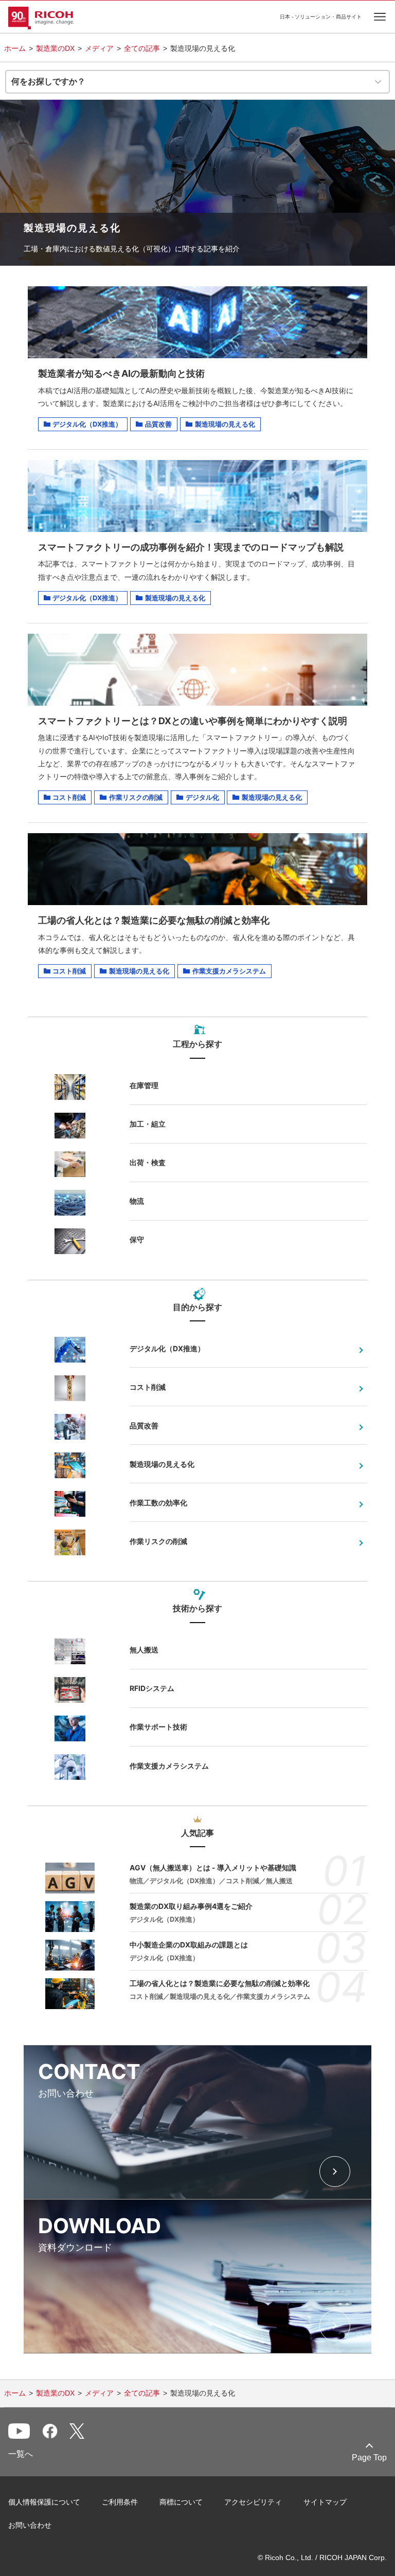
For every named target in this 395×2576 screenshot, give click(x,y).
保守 (137, 1239)
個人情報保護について (44, 2502)
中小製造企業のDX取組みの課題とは (189, 1945)
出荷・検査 (148, 1162)
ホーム (15, 48)
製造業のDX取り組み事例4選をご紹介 (191, 1906)
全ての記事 (142, 48)
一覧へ (21, 2454)
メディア (99, 48)
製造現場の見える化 (162, 1464)
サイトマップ (325, 2502)
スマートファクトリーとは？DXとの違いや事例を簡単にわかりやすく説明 (193, 721)
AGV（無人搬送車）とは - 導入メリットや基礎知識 (213, 1867)
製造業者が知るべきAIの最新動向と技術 (121, 373)
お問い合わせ (30, 2525)
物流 (137, 1201)
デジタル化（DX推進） (167, 1348)
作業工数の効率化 (158, 1503)
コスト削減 (148, 1387)
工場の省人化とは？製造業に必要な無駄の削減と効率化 (154, 920)
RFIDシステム (152, 1688)
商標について (181, 2502)
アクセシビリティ (253, 2502)
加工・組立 (148, 1124)
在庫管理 (144, 1085)
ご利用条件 (120, 2502)
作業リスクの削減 (158, 1541)
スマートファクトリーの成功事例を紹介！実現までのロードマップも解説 (191, 547)
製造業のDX (55, 48)
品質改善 (144, 1425)
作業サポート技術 (158, 1727)
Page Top (369, 2458)
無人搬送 (144, 1650)
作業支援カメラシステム (169, 1766)
